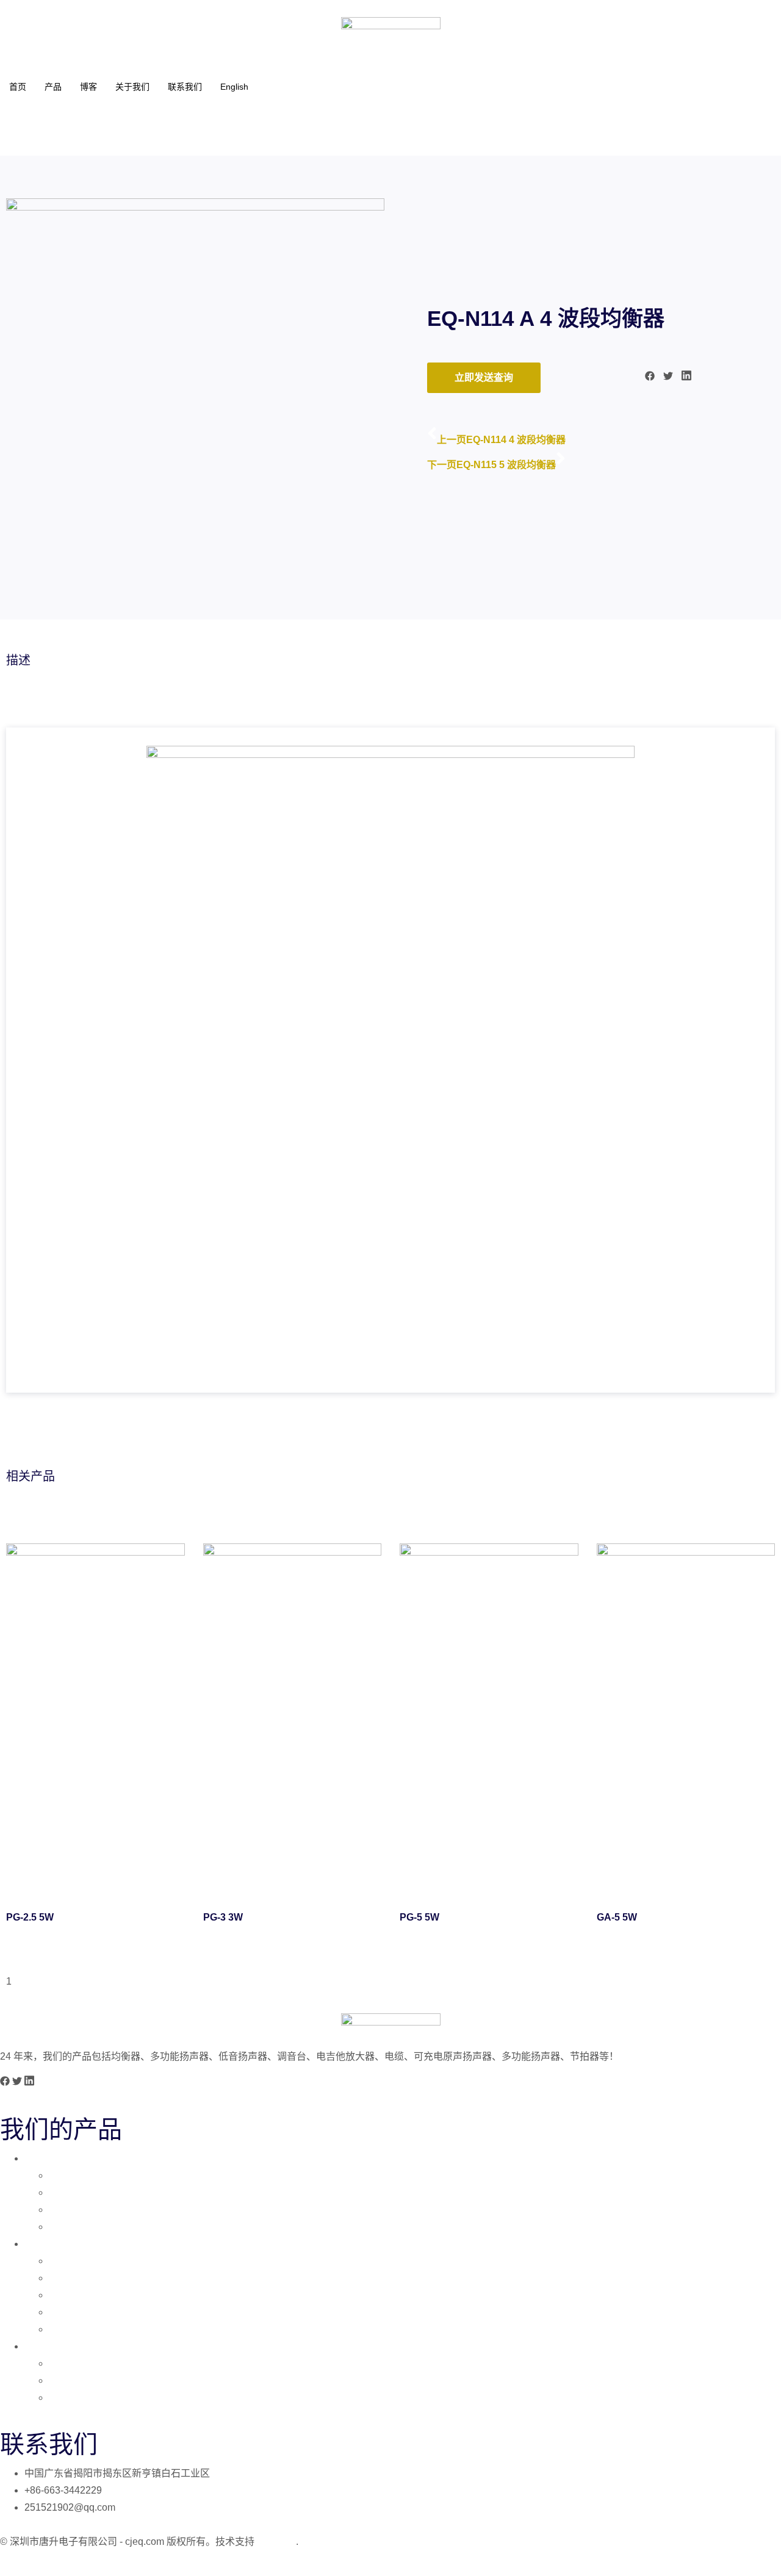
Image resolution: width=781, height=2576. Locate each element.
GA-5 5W (617, 1917)
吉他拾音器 (73, 2175)
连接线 (63, 2363)
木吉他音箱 (73, 2278)
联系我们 (185, 87)
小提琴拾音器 (78, 2210)
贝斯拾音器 (73, 2192)
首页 (18, 87)
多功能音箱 (73, 2312)
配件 (34, 2346)
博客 (88, 87)
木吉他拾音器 (78, 2227)
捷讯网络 (276, 2542)
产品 (53, 87)
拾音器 (39, 2158)
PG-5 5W (419, 1917)
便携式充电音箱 (83, 2329)
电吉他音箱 (73, 2261)
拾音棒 (63, 2380)
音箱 (34, 2244)
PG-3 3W (223, 1917)
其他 (59, 2397)
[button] (650, 378)
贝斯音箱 (68, 2295)
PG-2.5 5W (30, 1917)
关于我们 (132, 87)
